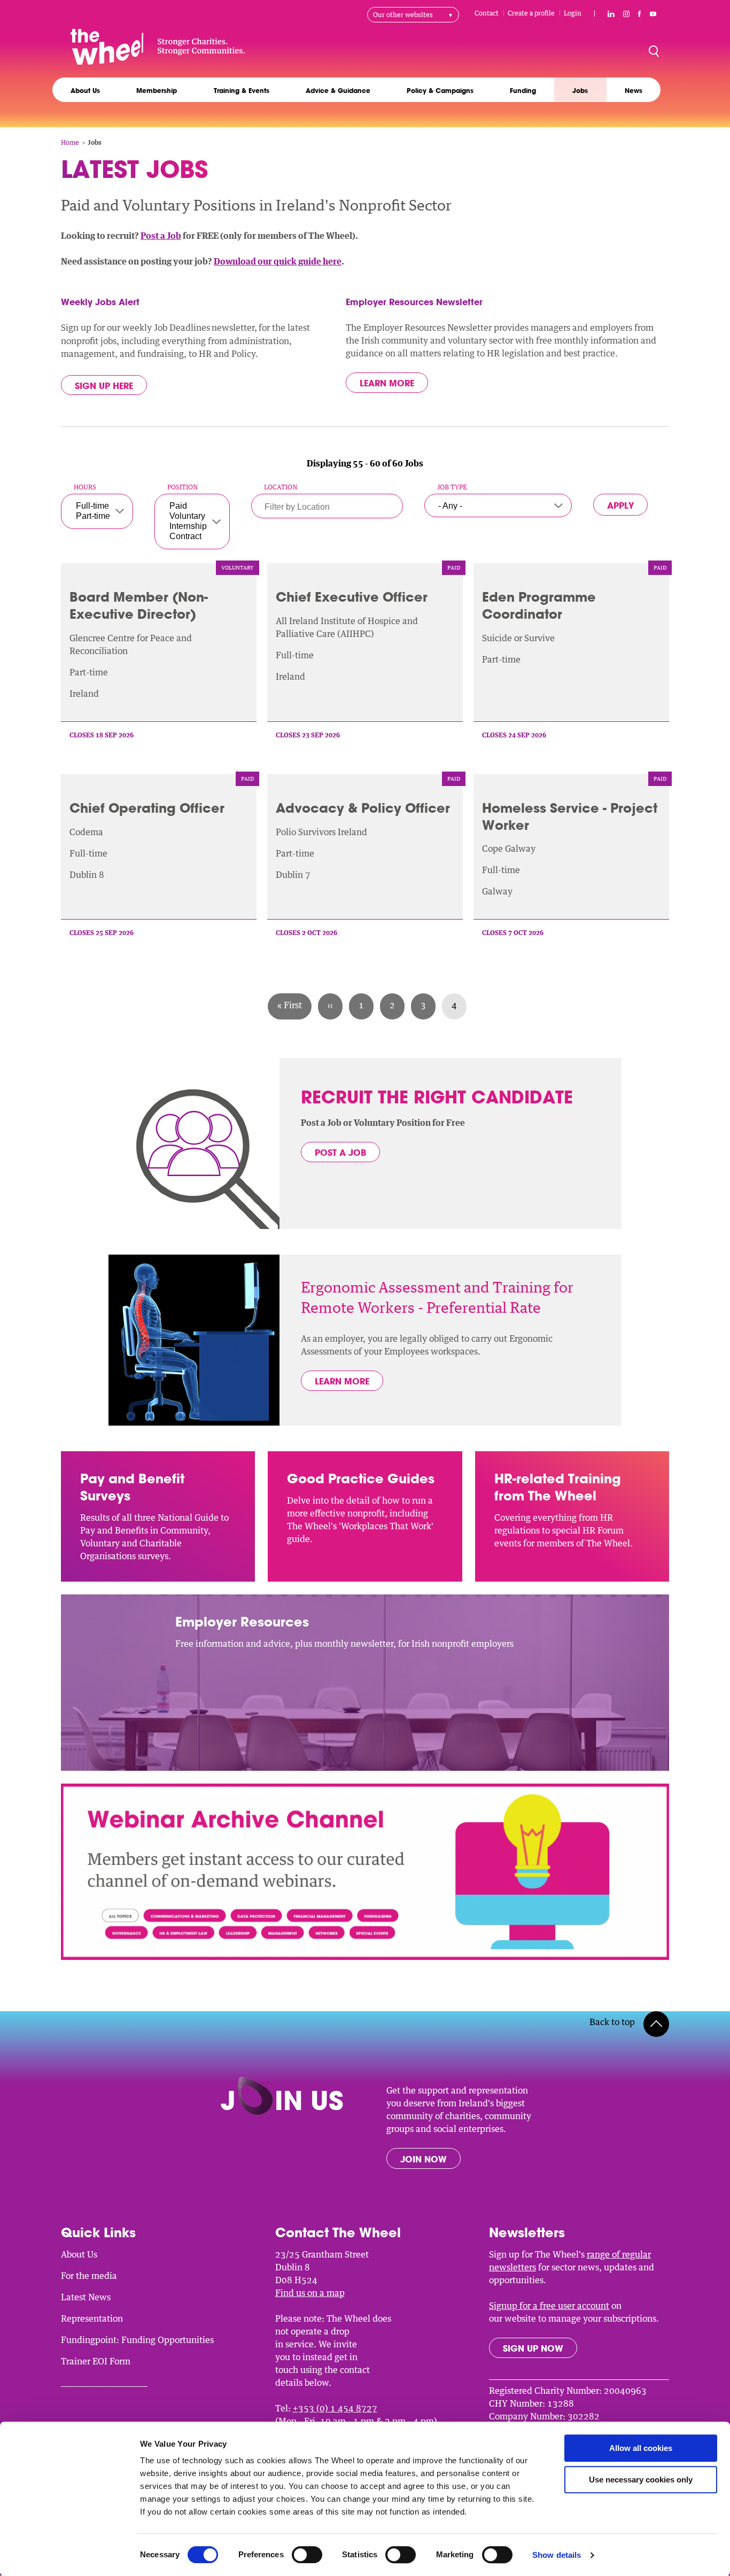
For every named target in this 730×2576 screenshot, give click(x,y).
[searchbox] (320, 507)
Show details (557, 2555)
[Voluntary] (188, 516)
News (634, 90)
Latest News (86, 2297)
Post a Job (161, 236)
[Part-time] (93, 516)
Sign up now (533, 2348)
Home (70, 142)
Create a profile (531, 13)
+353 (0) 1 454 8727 (335, 2408)
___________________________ (104, 2383)
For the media (89, 2276)
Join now (424, 2159)
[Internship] (188, 527)
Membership (157, 90)
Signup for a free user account (549, 2306)
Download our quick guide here (278, 261)
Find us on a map (310, 2293)
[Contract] (188, 537)
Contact (487, 13)
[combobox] (327, 508)
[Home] (158, 46)
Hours (85, 487)
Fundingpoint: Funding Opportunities (137, 2340)
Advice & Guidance (338, 90)
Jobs (580, 90)
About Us (85, 90)
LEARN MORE (342, 1381)
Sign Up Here (104, 386)
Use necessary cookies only (641, 2480)
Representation (92, 2318)
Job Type (452, 487)
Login (573, 13)
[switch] (307, 2555)
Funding (523, 90)
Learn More (387, 383)
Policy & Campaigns (440, 90)
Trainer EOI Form (96, 2361)
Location (281, 487)
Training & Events (242, 90)
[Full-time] (93, 506)
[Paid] (188, 506)
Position (183, 487)
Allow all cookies (641, 2448)
